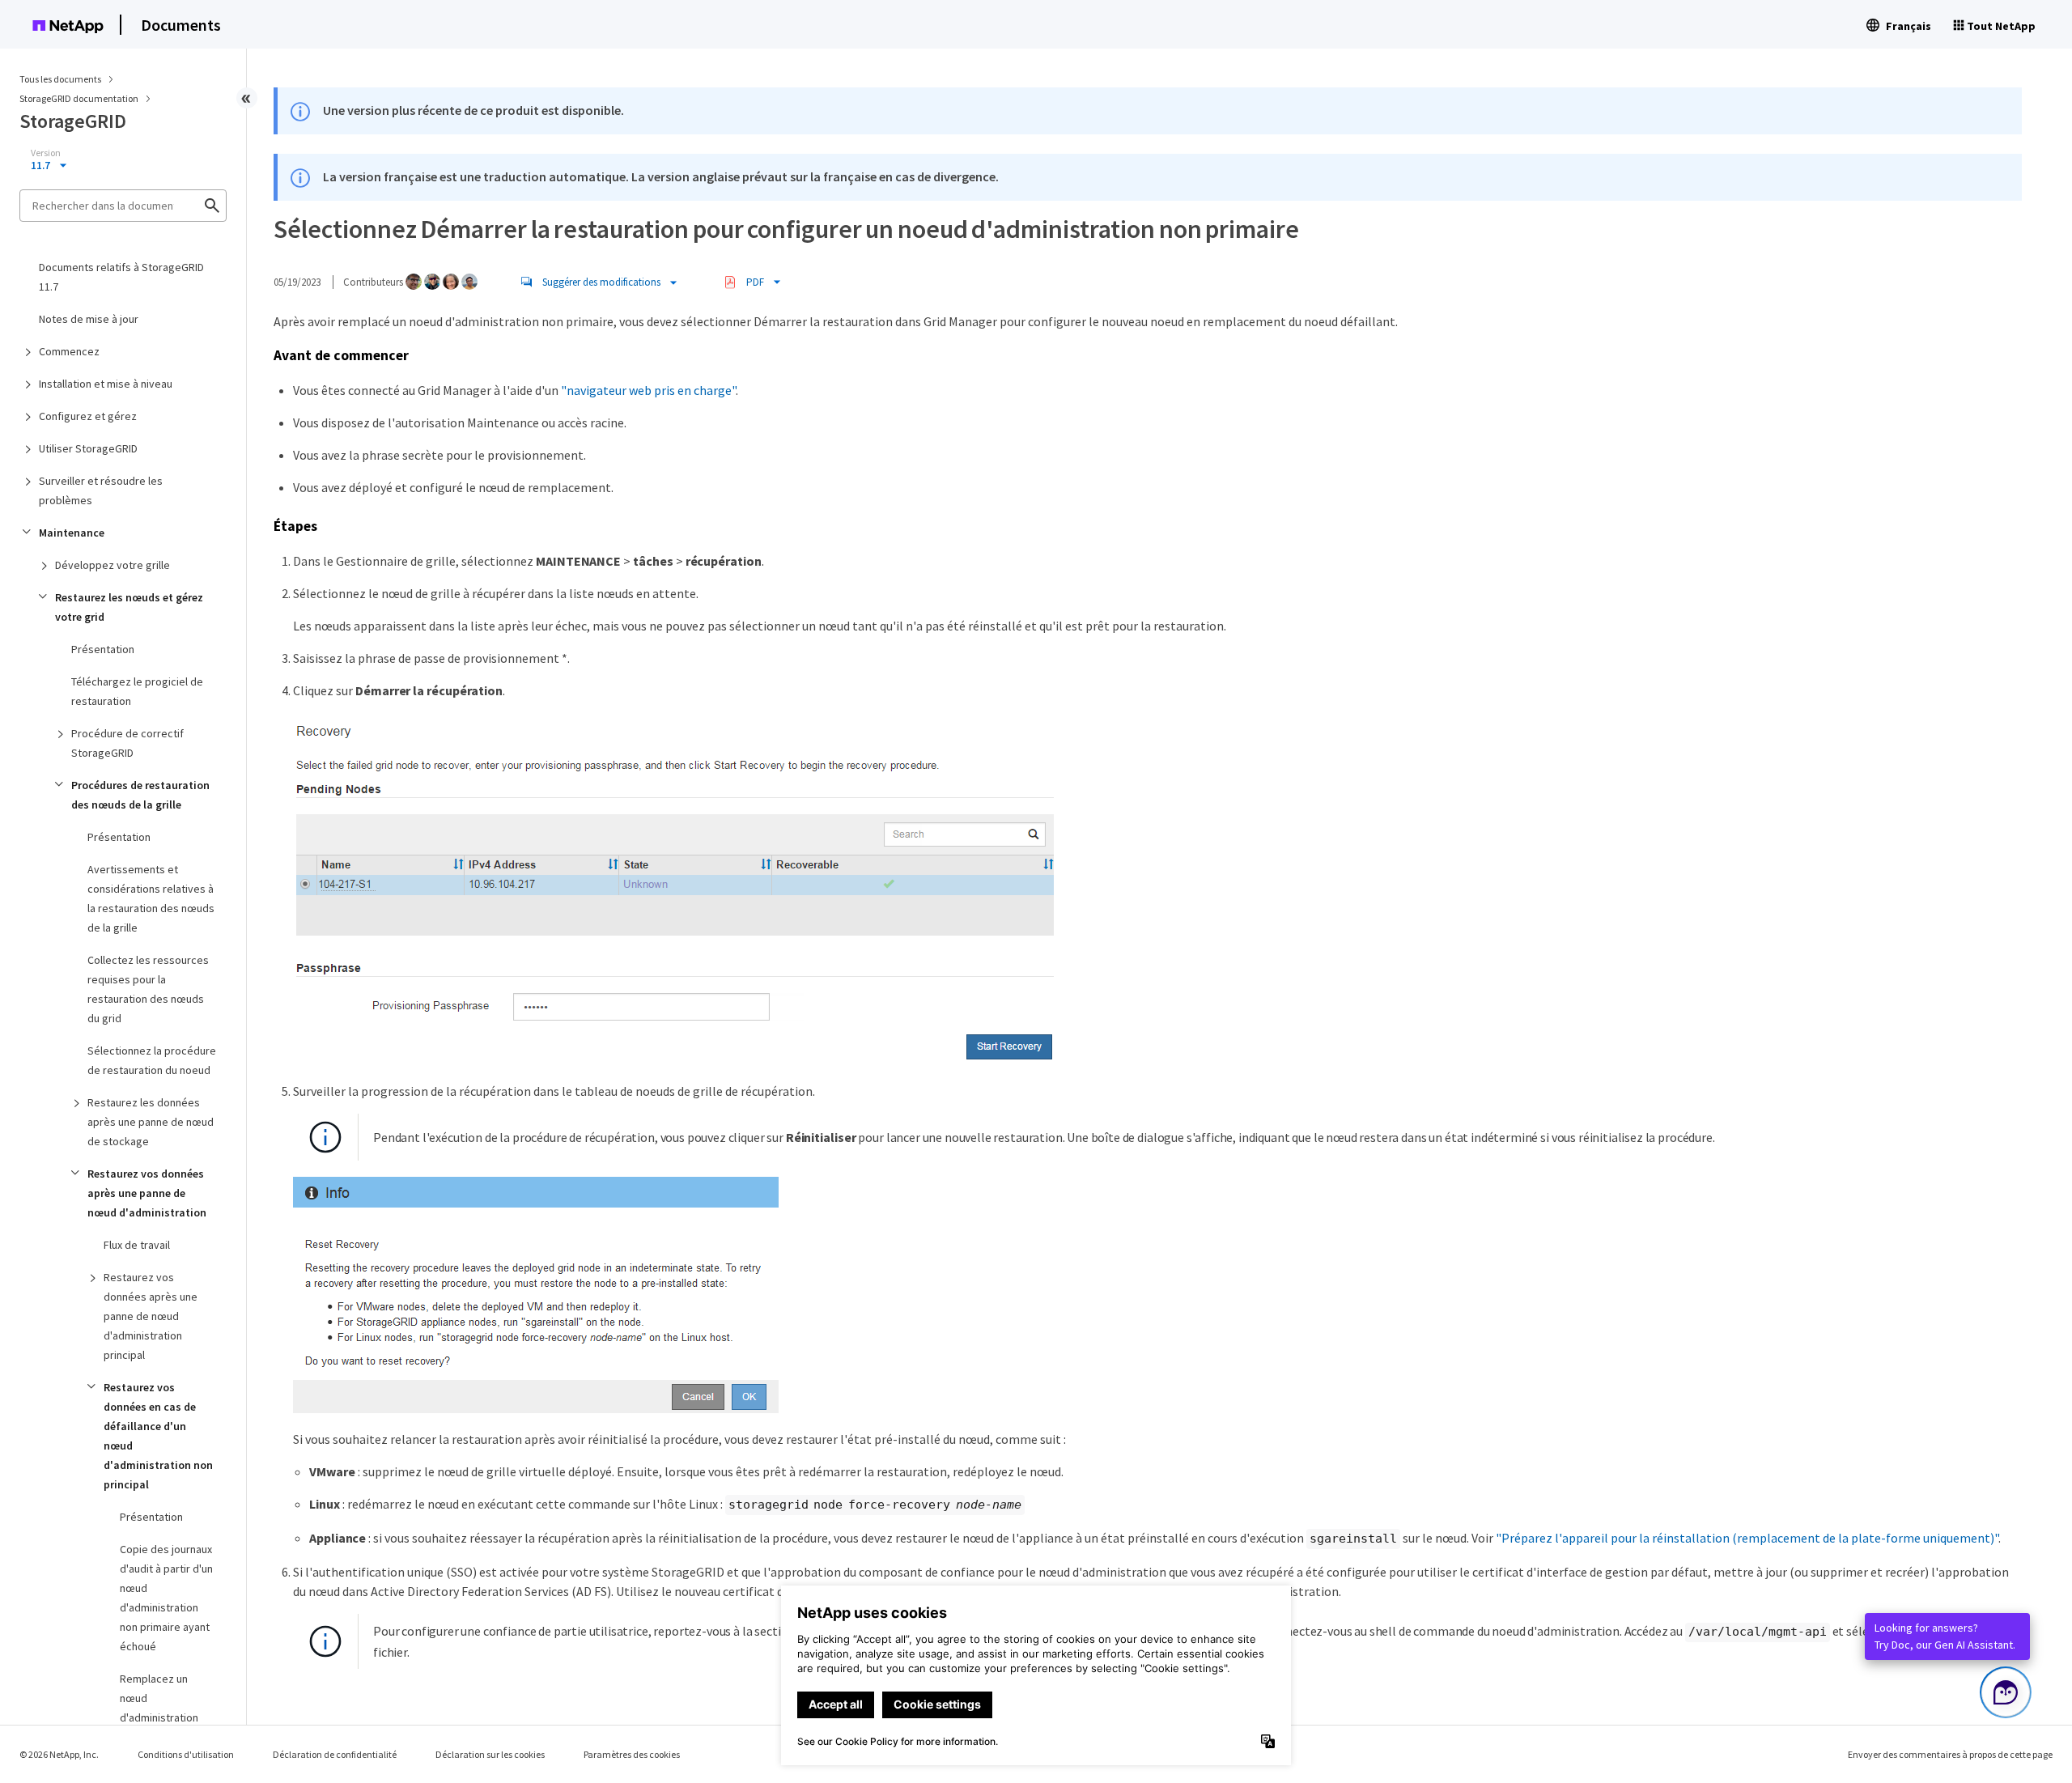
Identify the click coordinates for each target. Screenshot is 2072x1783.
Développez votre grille (113, 565)
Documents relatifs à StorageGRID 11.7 (121, 277)
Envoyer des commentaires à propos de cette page (1950, 1754)
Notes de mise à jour (89, 319)
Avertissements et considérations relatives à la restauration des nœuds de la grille (151, 898)
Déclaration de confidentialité (335, 1754)
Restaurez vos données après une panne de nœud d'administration (147, 1193)
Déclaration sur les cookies (490, 1754)
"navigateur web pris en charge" (648, 390)
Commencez (69, 351)
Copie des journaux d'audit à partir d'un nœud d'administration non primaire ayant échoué (166, 1598)
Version (46, 153)
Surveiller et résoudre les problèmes (101, 490)
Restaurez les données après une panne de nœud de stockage (151, 1122)
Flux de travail (137, 1245)
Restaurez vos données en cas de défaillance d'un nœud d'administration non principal (158, 1436)
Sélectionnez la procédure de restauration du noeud (152, 1060)
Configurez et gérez (88, 416)
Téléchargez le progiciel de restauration (137, 691)
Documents (181, 25)
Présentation (103, 649)
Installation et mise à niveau (106, 384)
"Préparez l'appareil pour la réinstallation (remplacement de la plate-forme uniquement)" (1747, 1538)
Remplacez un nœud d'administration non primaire (159, 1708)
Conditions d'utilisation (186, 1754)
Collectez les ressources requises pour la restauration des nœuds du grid (148, 989)
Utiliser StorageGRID (88, 448)
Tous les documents (60, 79)
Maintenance (72, 533)
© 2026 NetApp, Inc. (59, 1754)
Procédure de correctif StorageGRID (127, 743)
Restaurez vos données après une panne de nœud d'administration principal (151, 1316)
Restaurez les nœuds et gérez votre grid (129, 607)
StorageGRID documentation (80, 98)
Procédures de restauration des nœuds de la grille (140, 795)
